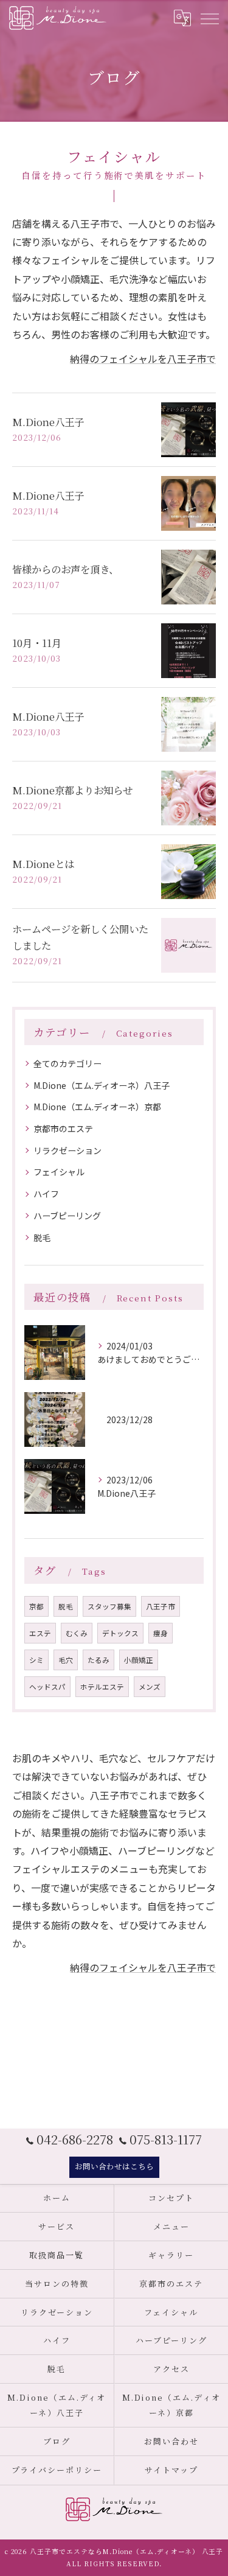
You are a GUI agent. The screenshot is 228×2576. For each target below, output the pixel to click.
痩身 (161, 1633)
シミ (36, 1660)
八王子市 (161, 1606)
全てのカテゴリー (67, 1063)
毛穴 (66, 1660)
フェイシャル (59, 1172)
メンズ (150, 1687)
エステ (40, 1633)
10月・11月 (37, 643)
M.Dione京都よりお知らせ (72, 790)
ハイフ (46, 1194)
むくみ (77, 1633)
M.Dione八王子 (48, 422)
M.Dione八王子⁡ (48, 716)
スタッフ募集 (109, 1606)
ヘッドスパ (47, 1687)
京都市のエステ (63, 1129)
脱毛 (42, 1237)
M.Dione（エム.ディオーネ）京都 (97, 1107)
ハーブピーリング (67, 1216)
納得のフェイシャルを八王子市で (143, 359)
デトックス (120, 1633)
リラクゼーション (67, 1150)
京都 (36, 1606)
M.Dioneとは (43, 864)
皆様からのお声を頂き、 (65, 569)
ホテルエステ (102, 1687)
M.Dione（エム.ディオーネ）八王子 (102, 1085)
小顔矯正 (139, 1660)
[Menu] (209, 18)
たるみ (98, 1660)
